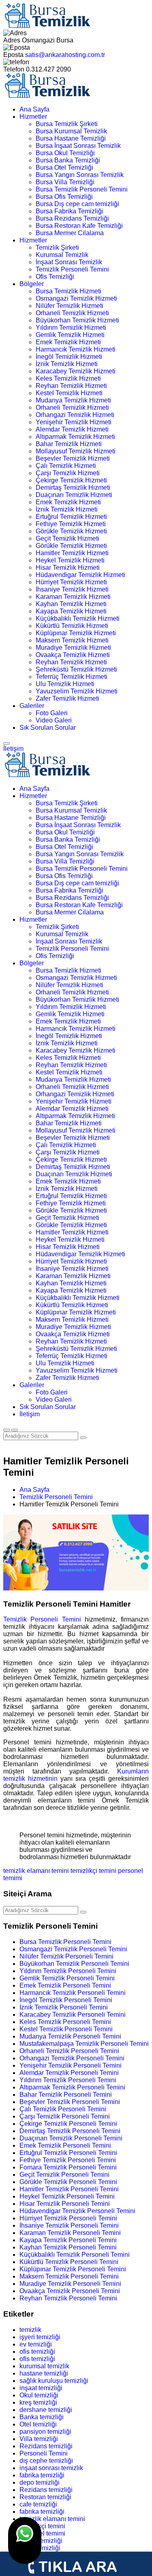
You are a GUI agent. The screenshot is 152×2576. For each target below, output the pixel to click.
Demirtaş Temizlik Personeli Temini (70, 2131)
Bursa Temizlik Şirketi (67, 124)
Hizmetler (33, 117)
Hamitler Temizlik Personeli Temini (69, 2189)
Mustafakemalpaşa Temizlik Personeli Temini (84, 2044)
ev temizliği (36, 2344)
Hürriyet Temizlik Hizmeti (71, 582)
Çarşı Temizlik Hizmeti (68, 473)
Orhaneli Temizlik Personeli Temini (69, 2051)
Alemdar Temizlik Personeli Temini (69, 2073)
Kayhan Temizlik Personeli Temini (68, 2247)
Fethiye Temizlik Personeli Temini (68, 2160)
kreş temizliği (38, 2402)
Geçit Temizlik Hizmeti (67, 538)
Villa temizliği (39, 2439)
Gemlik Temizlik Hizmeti (70, 335)
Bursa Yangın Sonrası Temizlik (80, 175)
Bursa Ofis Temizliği (64, 197)
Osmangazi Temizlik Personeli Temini (73, 1949)
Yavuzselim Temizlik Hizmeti (77, 691)
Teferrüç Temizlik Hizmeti (72, 677)
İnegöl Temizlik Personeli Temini (66, 2000)
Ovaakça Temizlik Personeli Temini (70, 2291)
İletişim (13, 749)
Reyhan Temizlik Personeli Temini (68, 2298)
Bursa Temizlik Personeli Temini (82, 189)
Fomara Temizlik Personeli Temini (68, 2167)
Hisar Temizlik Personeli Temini (65, 2204)
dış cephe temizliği (46, 2461)
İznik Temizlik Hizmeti (67, 364)
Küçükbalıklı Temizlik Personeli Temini (75, 2255)
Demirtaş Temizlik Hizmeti (73, 488)
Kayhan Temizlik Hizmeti (71, 604)
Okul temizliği (39, 2395)
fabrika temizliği (42, 2475)
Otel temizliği (38, 2424)
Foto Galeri (52, 713)
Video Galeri (54, 720)
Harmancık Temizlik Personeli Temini (73, 1993)
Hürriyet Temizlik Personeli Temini (68, 2218)
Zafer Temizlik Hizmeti (67, 698)
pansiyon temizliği (45, 2432)
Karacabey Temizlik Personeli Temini (73, 2015)
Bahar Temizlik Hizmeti (69, 444)
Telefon (14, 69)
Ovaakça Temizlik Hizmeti (73, 655)
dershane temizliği (46, 2410)
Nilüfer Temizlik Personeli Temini (66, 1956)
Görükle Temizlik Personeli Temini (68, 2182)
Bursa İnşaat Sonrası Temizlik (78, 146)
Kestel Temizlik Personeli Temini (66, 2029)
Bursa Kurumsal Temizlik (71, 131)
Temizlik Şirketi (57, 247)
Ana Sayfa (34, 109)
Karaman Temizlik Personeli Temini (70, 2233)
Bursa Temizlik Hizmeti (69, 291)
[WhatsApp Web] (25, 2540)
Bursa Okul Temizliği (65, 153)
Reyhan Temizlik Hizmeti (71, 386)
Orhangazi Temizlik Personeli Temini (72, 2058)
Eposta (13, 55)
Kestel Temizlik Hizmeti (69, 393)
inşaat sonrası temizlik (51, 2468)
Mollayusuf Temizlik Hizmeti (76, 451)
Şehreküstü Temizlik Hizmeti (76, 669)
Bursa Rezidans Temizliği (72, 218)
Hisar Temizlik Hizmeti (68, 568)
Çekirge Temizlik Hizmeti (71, 480)
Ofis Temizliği (55, 277)
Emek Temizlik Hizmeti (68, 342)
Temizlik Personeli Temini (72, 269)
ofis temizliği (37, 2352)
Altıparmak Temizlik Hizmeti (75, 437)
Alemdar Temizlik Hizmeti (72, 429)
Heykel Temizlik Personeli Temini (67, 2196)
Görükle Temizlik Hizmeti (71, 531)
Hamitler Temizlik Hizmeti (72, 553)
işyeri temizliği (40, 2337)
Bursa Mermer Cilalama (70, 233)
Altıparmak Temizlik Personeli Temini (72, 2087)
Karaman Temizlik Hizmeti (73, 597)
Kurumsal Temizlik (62, 255)
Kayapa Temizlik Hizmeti (71, 611)
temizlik (30, 2330)
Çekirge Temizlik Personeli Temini (68, 2124)
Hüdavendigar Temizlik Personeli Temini (77, 2211)
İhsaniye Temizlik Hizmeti (72, 589)
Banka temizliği (42, 2417)
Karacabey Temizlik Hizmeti (76, 371)
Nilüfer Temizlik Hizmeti (70, 306)
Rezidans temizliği (46, 2446)
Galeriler (32, 706)
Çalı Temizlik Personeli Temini (63, 2109)
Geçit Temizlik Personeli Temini (64, 2175)
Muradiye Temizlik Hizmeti (73, 648)
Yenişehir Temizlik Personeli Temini (71, 2065)
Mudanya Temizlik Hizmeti (73, 400)
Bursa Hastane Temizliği (71, 138)
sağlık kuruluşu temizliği (54, 2381)
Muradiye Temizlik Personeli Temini (70, 2284)
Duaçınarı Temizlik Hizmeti (74, 495)
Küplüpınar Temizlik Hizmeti (76, 633)
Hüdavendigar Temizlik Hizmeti (80, 575)
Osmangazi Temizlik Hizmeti (76, 298)
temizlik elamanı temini (36, 1871)
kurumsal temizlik (44, 2366)
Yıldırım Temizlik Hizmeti (71, 328)
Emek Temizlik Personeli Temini (65, 1985)
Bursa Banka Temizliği (68, 160)
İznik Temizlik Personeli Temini (64, 2007)
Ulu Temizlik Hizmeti (65, 684)
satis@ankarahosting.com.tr (65, 55)
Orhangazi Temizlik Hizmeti (75, 415)
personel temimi (42, 2533)
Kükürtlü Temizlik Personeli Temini (69, 2262)
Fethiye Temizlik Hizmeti (71, 524)
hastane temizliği (44, 2373)
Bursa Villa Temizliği (65, 182)
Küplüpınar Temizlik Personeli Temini (73, 2269)
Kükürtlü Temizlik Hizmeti (72, 626)
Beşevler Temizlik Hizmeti (73, 458)
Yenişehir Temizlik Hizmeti (74, 422)
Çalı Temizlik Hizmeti (66, 466)
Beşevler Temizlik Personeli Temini (70, 2102)
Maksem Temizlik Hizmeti (72, 640)
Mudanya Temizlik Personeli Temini (70, 2036)
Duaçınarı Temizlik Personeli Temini (71, 2138)
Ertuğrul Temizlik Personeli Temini (68, 2153)
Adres (12, 40)
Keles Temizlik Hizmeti (68, 378)
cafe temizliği (38, 2504)
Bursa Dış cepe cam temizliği (77, 204)
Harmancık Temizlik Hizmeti (76, 349)
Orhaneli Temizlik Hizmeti (72, 313)
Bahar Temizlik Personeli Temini (66, 2095)
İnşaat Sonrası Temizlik (69, 262)
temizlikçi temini (93, 1871)
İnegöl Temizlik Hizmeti (69, 357)
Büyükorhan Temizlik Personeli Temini (74, 1964)
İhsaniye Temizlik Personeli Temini (69, 2225)
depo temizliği (40, 2482)
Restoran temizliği (45, 2497)
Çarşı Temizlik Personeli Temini (65, 2116)
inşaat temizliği (41, 2388)
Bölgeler (32, 284)
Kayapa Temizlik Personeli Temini (68, 2240)
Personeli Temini (44, 2453)
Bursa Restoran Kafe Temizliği (79, 226)
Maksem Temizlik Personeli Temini (69, 2276)
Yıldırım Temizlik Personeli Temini (68, 1971)
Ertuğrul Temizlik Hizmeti (71, 517)
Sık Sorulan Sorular (48, 728)
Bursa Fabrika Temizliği (70, 211)
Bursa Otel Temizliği (64, 167)
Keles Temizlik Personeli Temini (65, 2022)
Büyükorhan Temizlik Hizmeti (77, 320)
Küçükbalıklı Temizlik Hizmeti (78, 618)
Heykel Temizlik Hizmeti (70, 560)
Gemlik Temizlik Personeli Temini (67, 1978)
